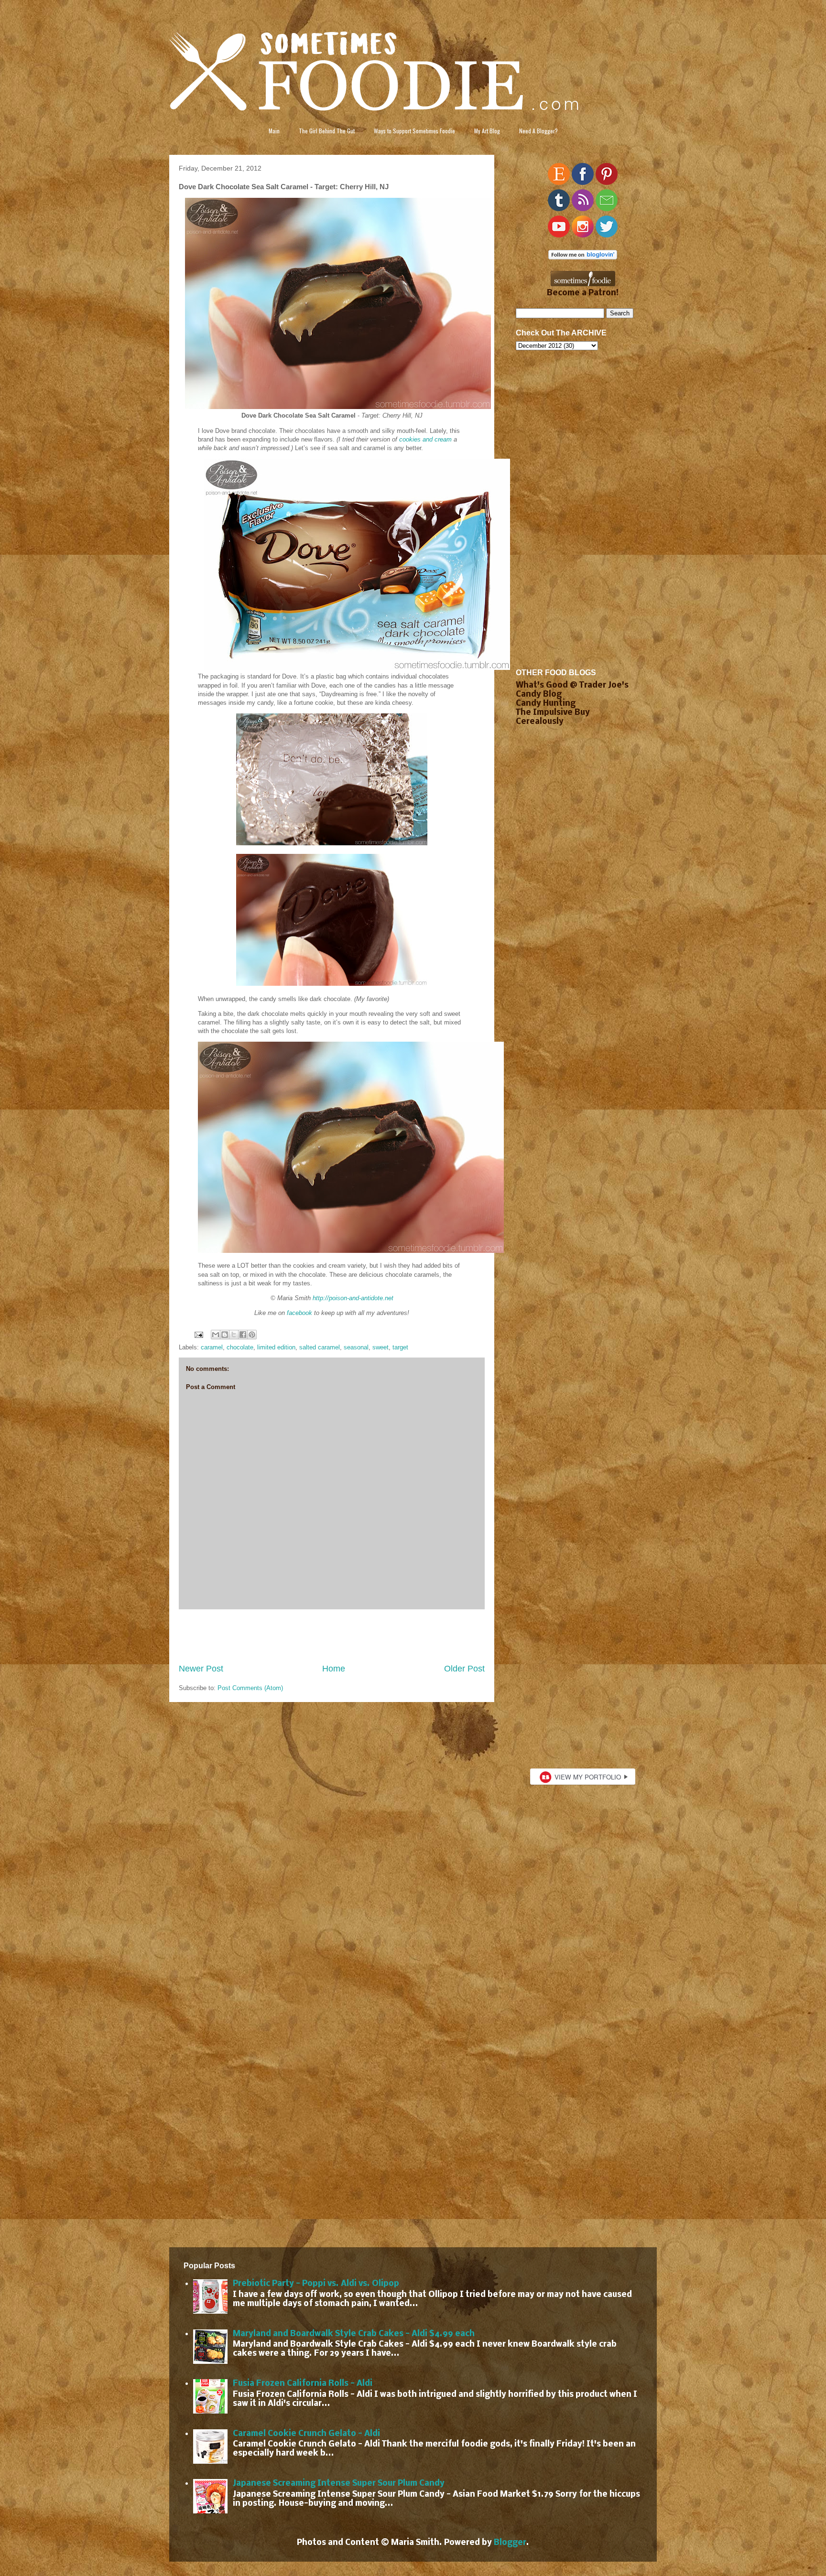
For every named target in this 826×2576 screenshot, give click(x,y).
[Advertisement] (332, 1636)
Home (334, 1669)
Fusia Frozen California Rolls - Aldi (303, 2384)
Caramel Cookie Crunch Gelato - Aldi (306, 2434)
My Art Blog (487, 131)
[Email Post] (198, 1334)
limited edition (276, 1347)
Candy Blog (539, 695)
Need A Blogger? (538, 131)
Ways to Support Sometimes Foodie (414, 131)
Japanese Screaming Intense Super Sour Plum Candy (339, 2484)
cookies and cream (425, 439)
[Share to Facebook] (243, 1335)
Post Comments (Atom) (250, 1688)
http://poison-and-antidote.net (353, 1298)
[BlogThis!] (225, 1335)
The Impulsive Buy (553, 713)
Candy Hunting (546, 704)
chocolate (240, 1347)
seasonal (356, 1347)
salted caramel (320, 1347)
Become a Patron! (583, 293)
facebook (299, 1313)
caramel (212, 1347)
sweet (380, 1347)
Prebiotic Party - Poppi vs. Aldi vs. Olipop (316, 2284)
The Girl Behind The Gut (327, 131)
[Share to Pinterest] (252, 1335)
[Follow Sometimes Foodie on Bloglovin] (583, 257)
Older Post (464, 1669)
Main (274, 131)
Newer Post (201, 1669)
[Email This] (216, 1335)
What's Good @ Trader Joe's (572, 685)
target (400, 1347)
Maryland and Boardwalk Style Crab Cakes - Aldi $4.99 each (354, 2334)
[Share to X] (234, 1335)
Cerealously (540, 722)
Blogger (510, 2543)
